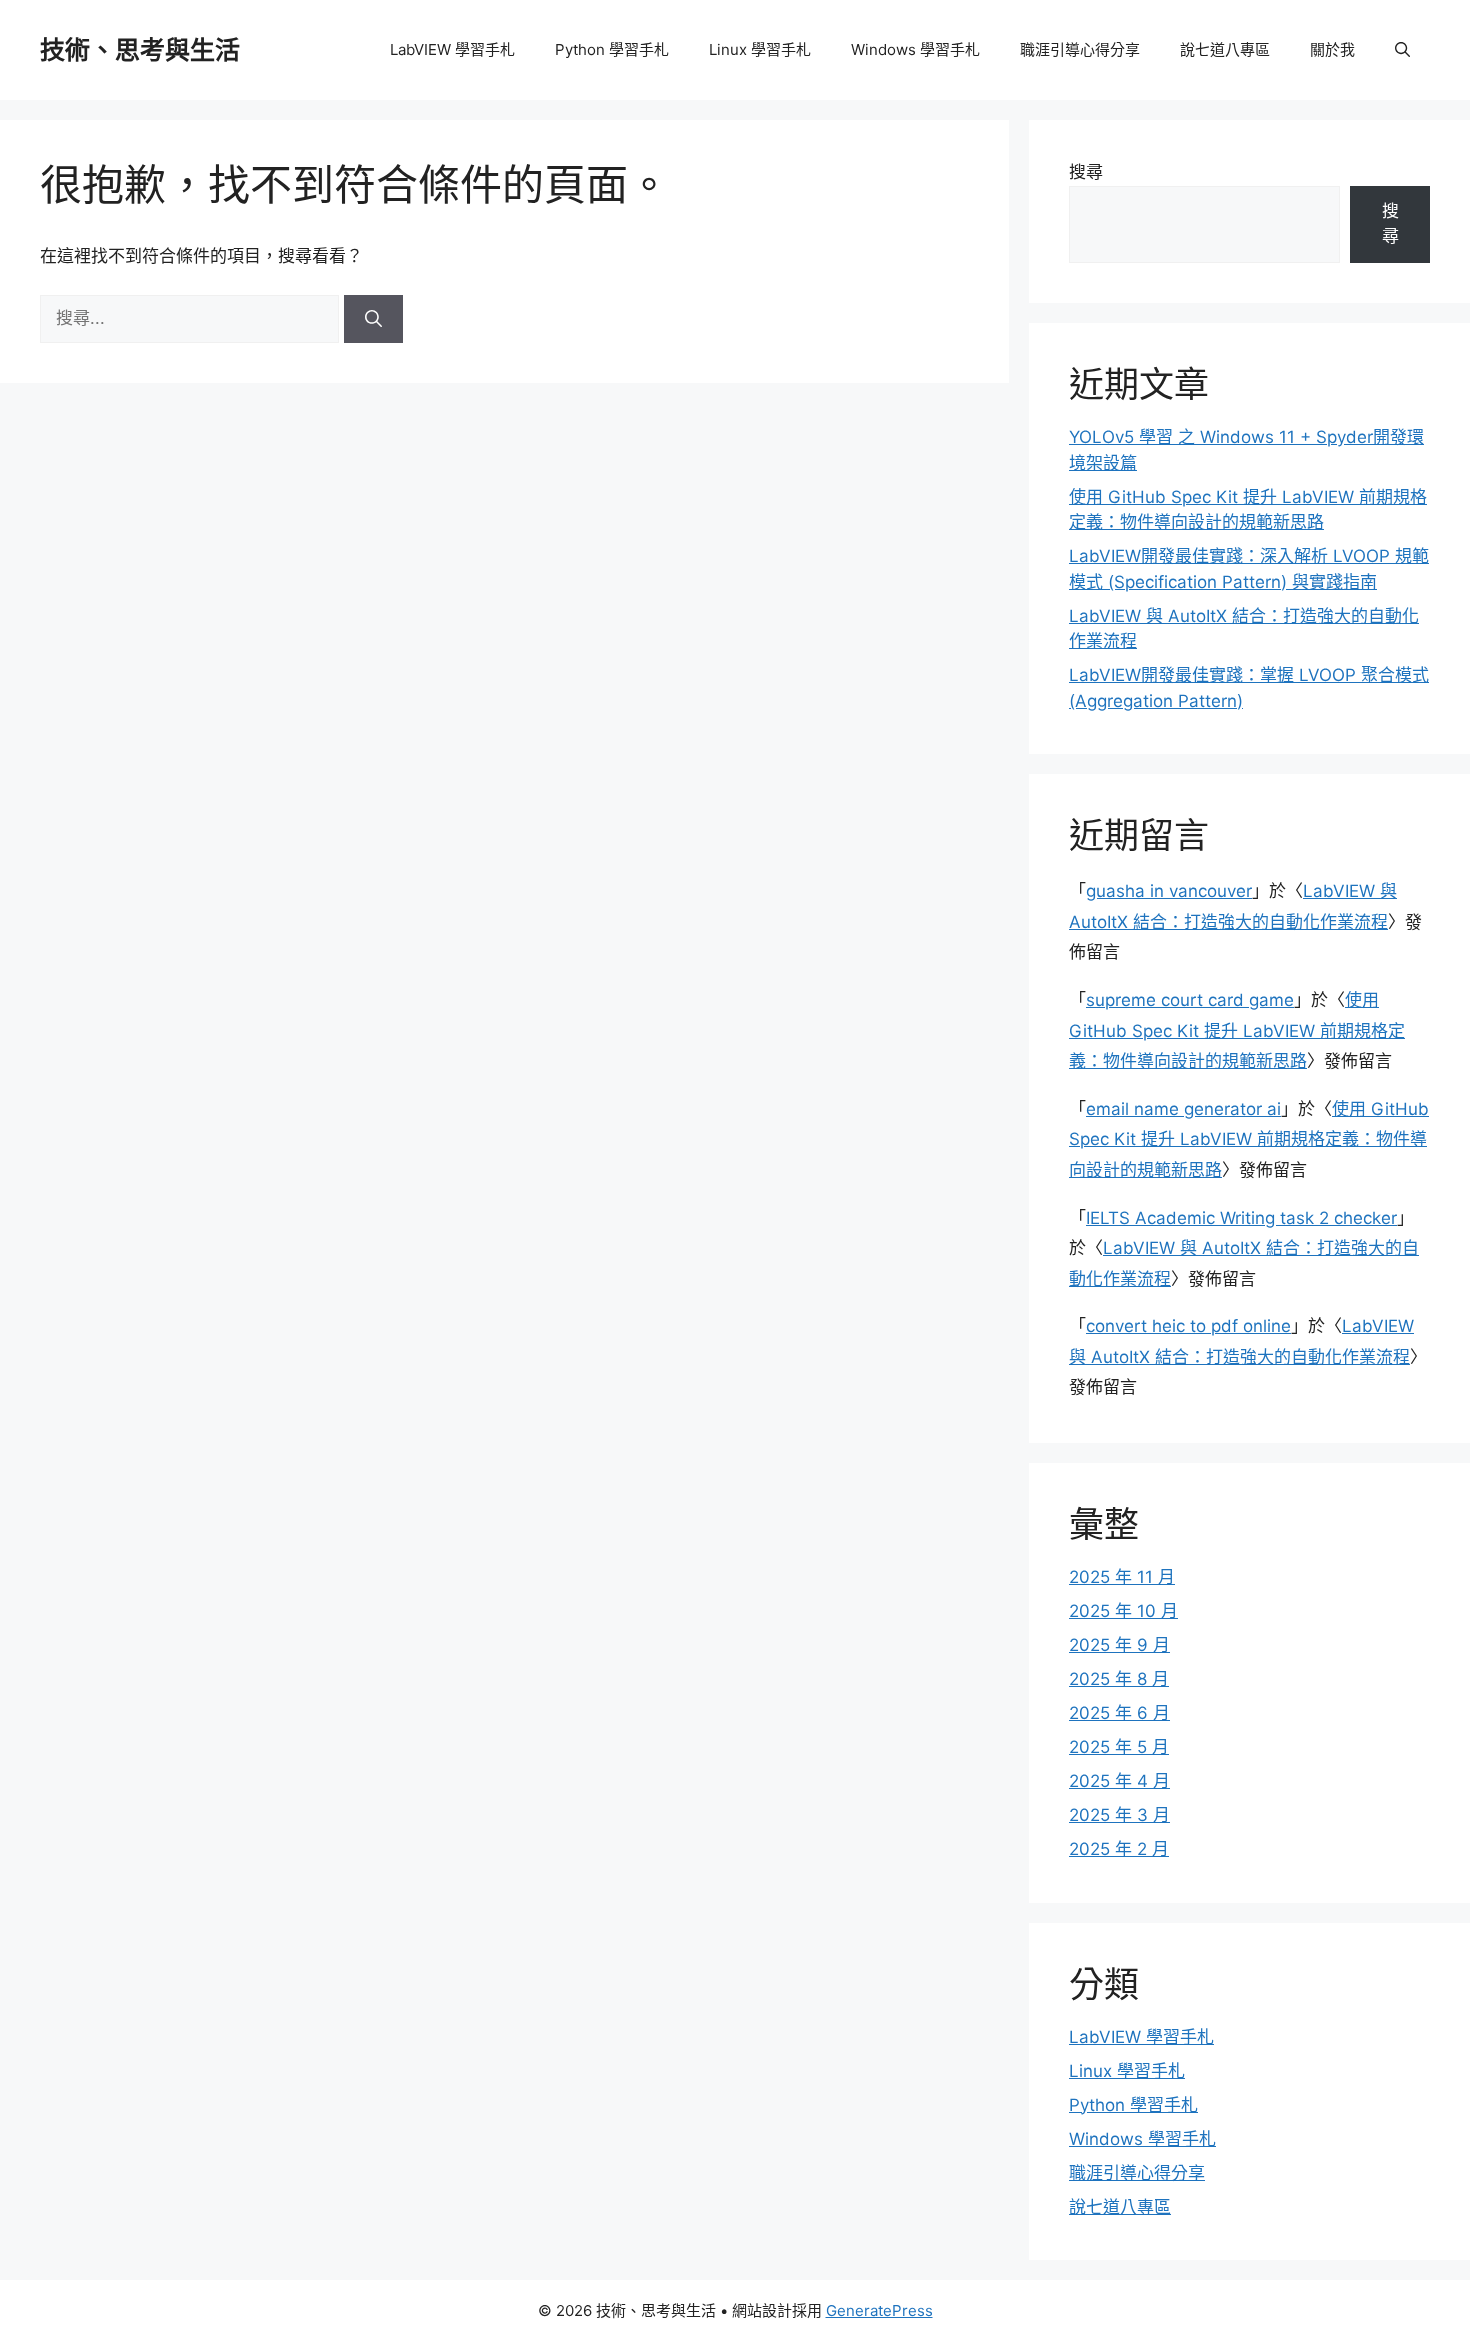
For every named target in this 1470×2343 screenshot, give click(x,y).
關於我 (1332, 49)
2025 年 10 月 (1123, 1611)
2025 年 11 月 (1122, 1577)
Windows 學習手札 (915, 49)
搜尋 (1086, 172)
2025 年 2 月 (1119, 1849)
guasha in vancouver (1169, 891)
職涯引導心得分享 (1080, 49)
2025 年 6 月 (1119, 1713)
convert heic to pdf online (1188, 1326)
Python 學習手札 (612, 49)
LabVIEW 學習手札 (452, 49)
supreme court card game (1190, 1000)
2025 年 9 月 (1119, 1645)
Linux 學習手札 (760, 49)
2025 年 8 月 (1119, 1679)
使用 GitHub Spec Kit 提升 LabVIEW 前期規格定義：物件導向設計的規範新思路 (1237, 1030)
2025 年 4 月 (1119, 1781)
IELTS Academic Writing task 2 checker (1241, 1218)
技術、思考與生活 (140, 50)
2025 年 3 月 (1119, 1815)
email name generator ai (1183, 1109)
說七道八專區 (1225, 49)
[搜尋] (373, 319)
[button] (1402, 50)
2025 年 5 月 (1119, 1747)
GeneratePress (879, 2310)
